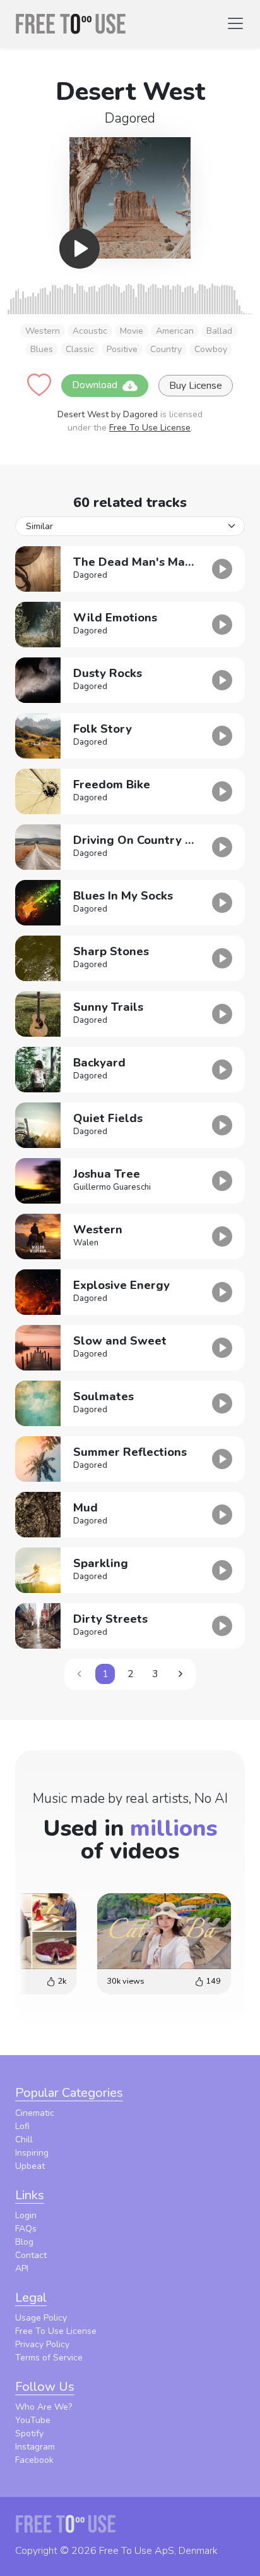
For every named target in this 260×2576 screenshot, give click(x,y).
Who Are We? (44, 2407)
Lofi (22, 2126)
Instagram (35, 2447)
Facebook (34, 2460)
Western (43, 331)
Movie (132, 331)
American (175, 331)
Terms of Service (49, 2358)
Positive (122, 349)
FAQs (26, 2229)
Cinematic (35, 2113)
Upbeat (30, 2166)
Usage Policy (41, 2318)
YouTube (33, 2420)
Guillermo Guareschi (112, 1187)
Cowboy (211, 349)
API (22, 2268)
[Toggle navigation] (235, 23)
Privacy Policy (42, 2344)
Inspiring (32, 2153)
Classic (80, 349)
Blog (24, 2242)
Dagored (130, 118)
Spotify (29, 2433)
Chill (24, 2140)
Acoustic (90, 331)
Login (26, 2215)
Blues (42, 349)
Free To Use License (150, 428)
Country (166, 349)
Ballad (219, 331)
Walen (86, 1243)
